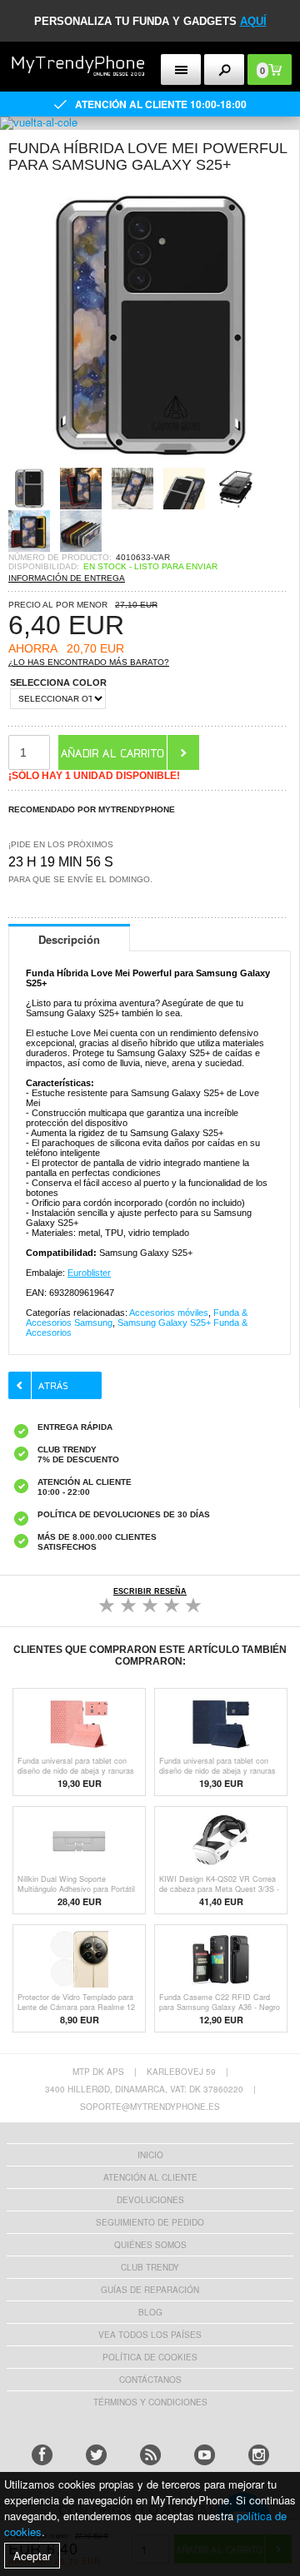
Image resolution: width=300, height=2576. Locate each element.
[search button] (225, 69)
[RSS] (150, 2455)
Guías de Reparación (150, 2290)
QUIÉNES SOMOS (150, 2245)
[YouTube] (205, 2455)
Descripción (69, 939)
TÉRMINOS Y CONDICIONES (150, 2402)
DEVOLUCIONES (150, 2200)
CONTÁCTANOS (150, 2380)
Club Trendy (150, 2267)
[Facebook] (42, 2455)
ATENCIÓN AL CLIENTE (150, 2177)
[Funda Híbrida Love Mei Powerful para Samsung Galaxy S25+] (150, 462)
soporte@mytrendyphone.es (150, 2107)
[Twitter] (96, 2455)
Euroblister (89, 1273)
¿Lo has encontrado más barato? (89, 662)
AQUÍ (253, 21)
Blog (150, 2312)
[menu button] (181, 69)
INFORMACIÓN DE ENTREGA (67, 578)
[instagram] (259, 2455)
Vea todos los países (150, 2335)
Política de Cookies (150, 2357)
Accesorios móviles (169, 1313)
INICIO (150, 2155)
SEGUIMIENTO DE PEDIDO (150, 2222)
